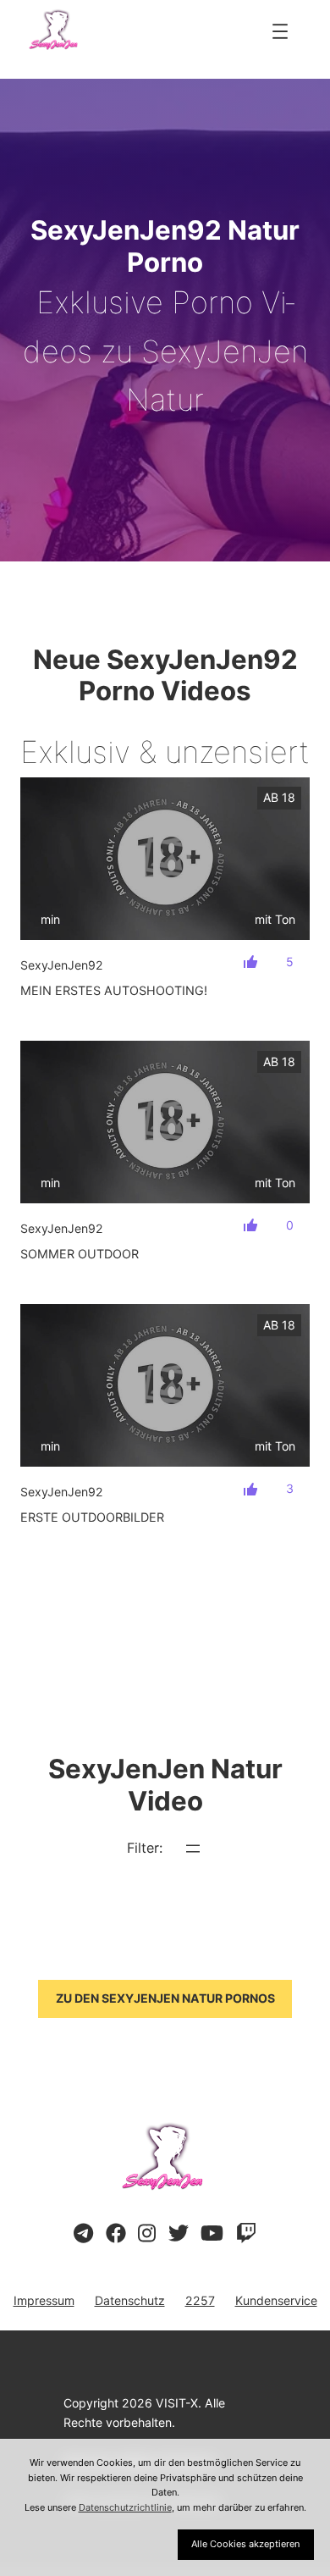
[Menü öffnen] (280, 31)
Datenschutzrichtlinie (125, 2507)
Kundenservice (276, 2300)
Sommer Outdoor (80, 1254)
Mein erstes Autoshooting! (114, 990)
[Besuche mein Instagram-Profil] (147, 2234)
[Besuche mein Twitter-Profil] (179, 2234)
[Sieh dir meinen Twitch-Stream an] (246, 2234)
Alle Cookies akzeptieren (245, 2544)
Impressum (44, 2300)
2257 (200, 2300)
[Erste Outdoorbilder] (165, 1385)
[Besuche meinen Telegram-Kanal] (83, 2234)
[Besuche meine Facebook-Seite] (116, 2234)
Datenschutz (130, 2300)
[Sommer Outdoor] (165, 1122)
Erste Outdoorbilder (92, 1517)
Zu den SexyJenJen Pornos (165, 1998)
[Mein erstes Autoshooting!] (165, 859)
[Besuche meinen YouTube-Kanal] (212, 2234)
